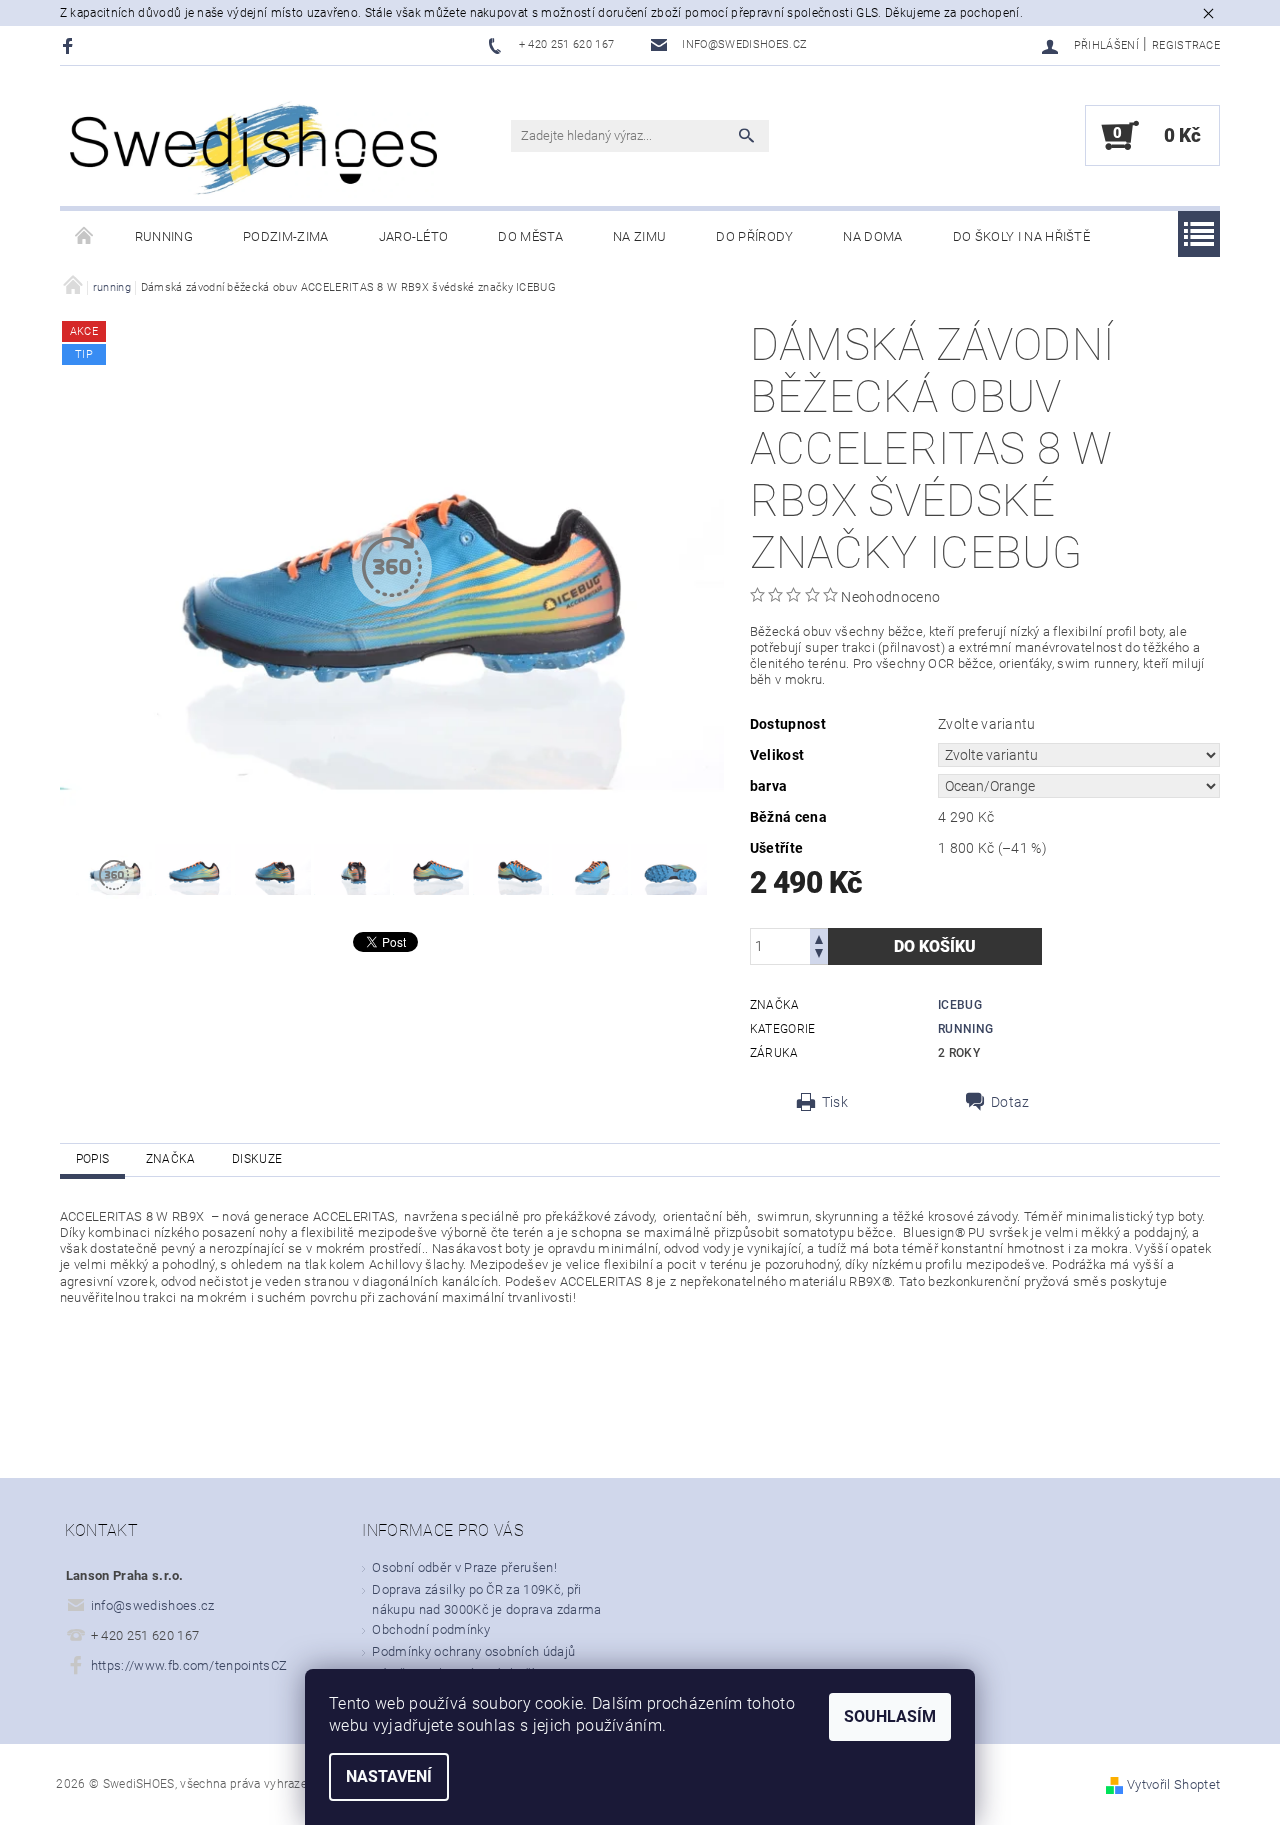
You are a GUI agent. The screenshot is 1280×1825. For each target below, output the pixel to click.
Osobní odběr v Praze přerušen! (464, 1567)
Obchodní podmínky (430, 1629)
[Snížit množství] (819, 955)
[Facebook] (70, 45)
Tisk (835, 1102)
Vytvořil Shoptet (1173, 1784)
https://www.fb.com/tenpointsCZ (189, 1665)
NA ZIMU (639, 236)
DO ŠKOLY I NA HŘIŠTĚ (1021, 236)
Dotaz (1010, 1102)
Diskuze (257, 1159)
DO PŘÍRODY (754, 236)
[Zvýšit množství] (819, 937)
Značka (171, 1159)
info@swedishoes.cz (153, 1605)
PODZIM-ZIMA (286, 236)
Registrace (1186, 45)
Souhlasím (890, 1716)
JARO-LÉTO (414, 236)
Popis (93, 1159)
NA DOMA (872, 236)
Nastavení (389, 1776)
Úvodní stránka (85, 237)
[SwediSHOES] (255, 146)
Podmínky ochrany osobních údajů (473, 1651)
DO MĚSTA (530, 236)
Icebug (960, 1005)
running (164, 236)
